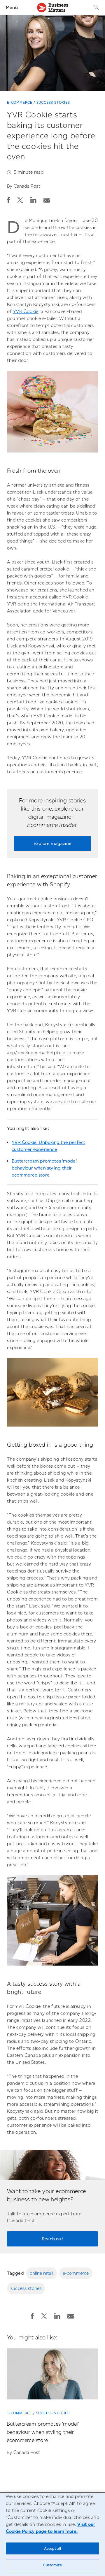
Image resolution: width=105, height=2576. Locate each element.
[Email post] (47, 199)
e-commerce (76, 2273)
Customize (52, 2565)
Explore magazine (52, 843)
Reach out (52, 2239)
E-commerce (20, 102)
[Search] (96, 7)
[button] (8, 200)
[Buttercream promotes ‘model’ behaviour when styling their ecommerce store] (52, 2376)
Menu (12, 7)
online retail (42, 2273)
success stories (26, 2288)
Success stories (53, 102)
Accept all (52, 2548)
